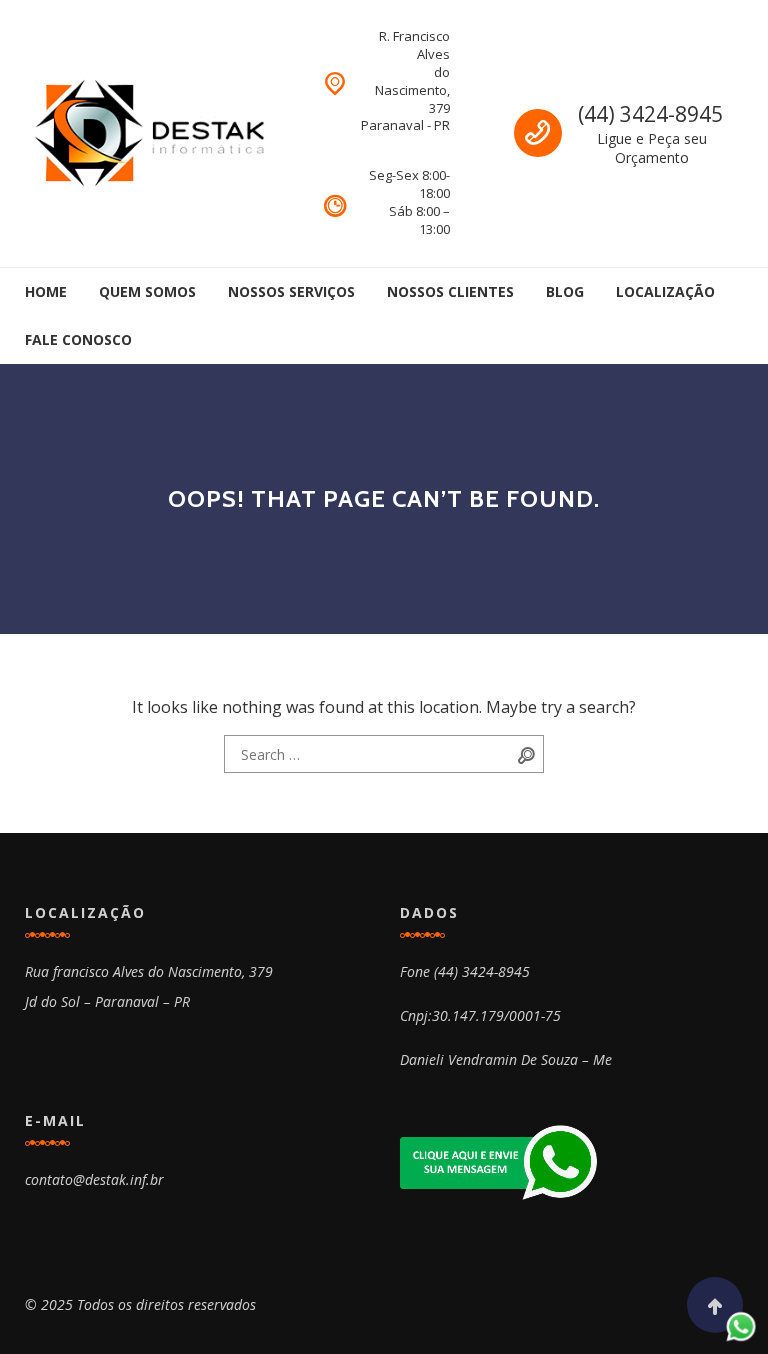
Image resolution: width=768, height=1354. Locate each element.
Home (46, 291)
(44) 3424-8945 (650, 114)
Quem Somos (147, 291)
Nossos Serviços (291, 291)
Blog (565, 291)
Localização (665, 291)
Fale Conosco (78, 339)
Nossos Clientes (450, 291)
